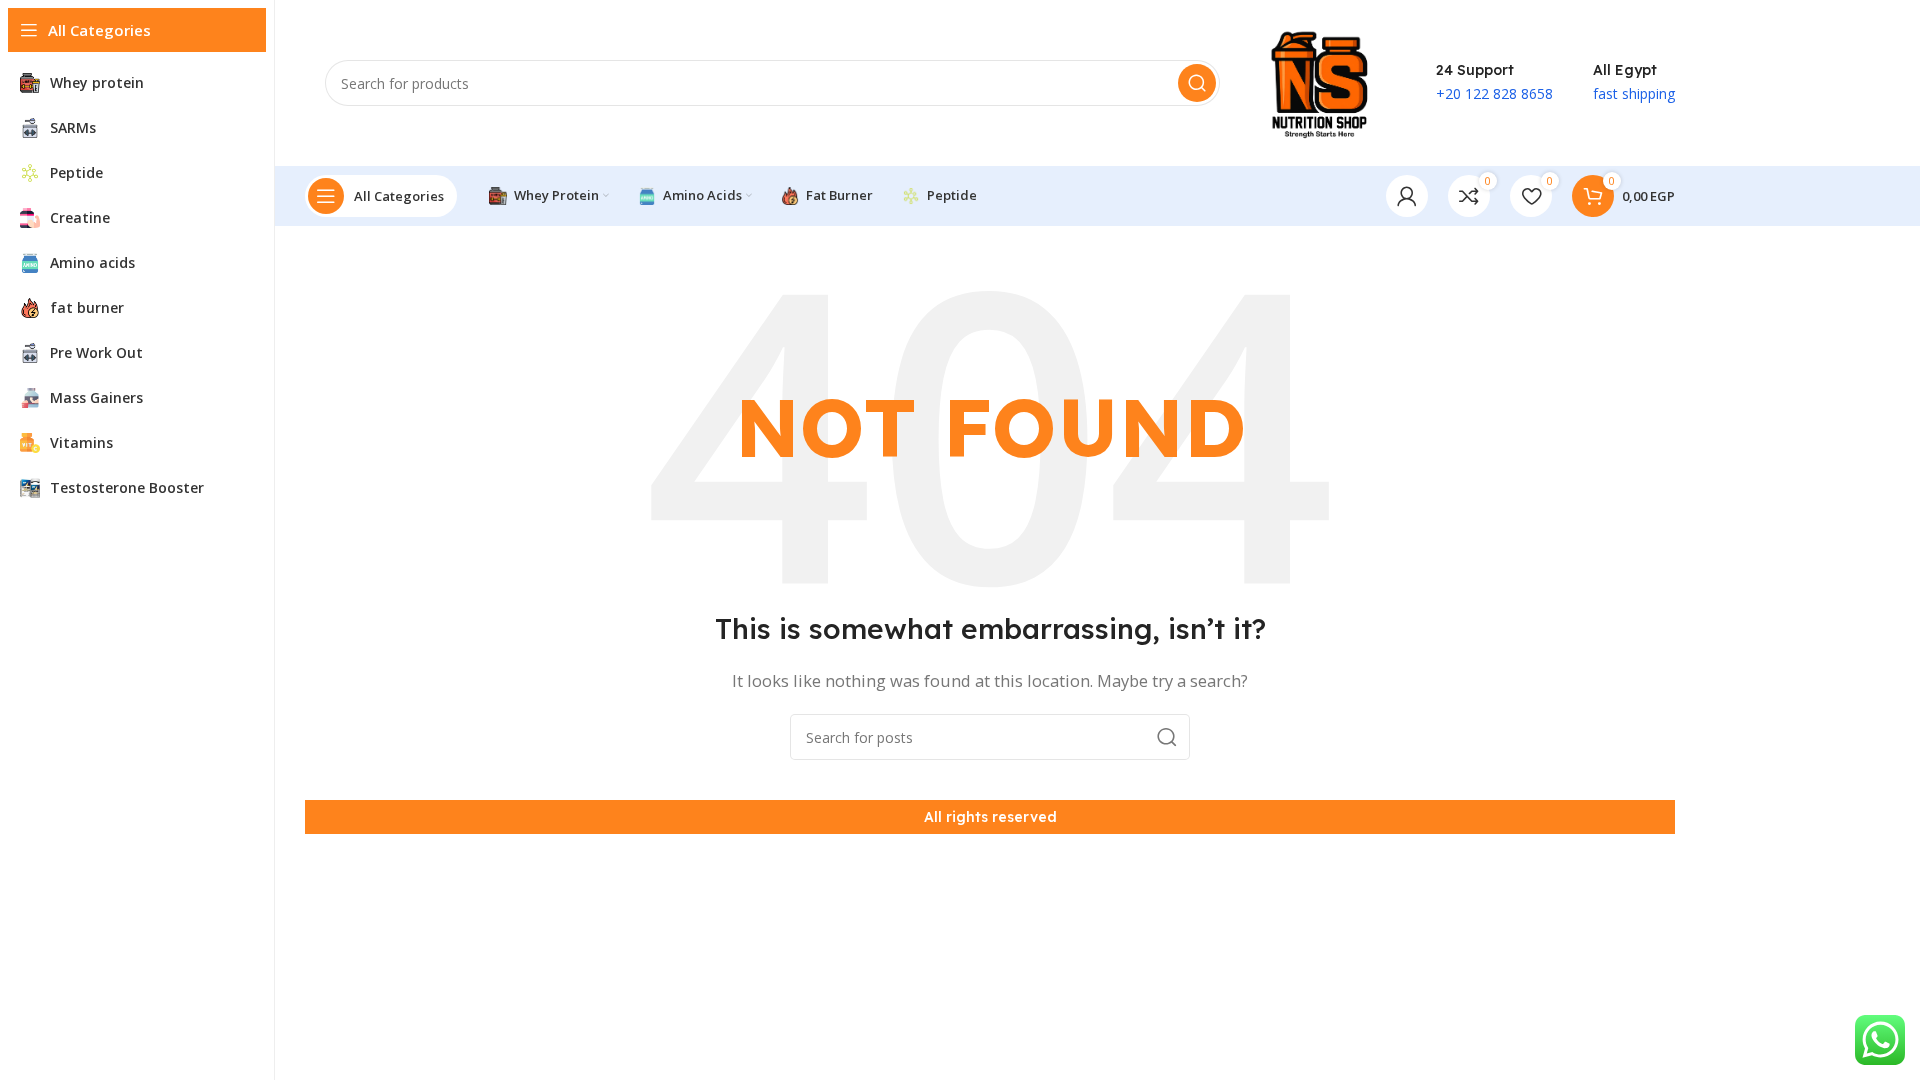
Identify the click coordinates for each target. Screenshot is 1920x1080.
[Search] (1197, 83)
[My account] (1407, 196)
